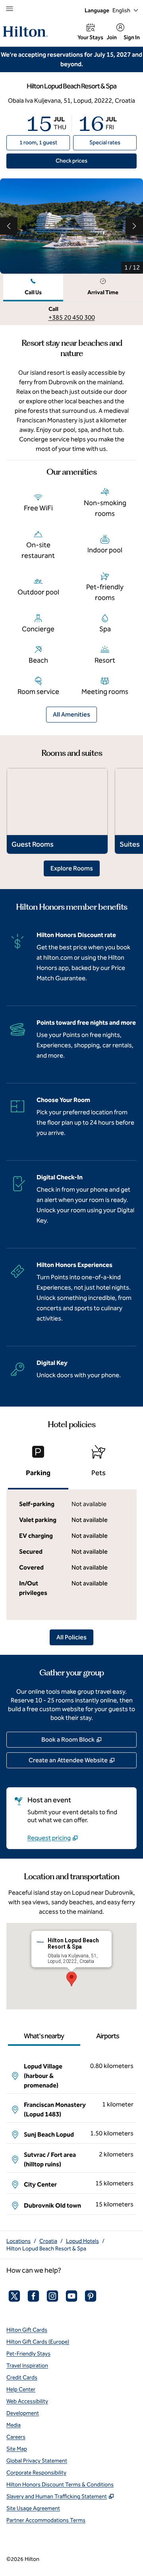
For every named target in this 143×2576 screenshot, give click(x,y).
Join (112, 37)
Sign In (132, 37)
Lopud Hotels (82, 2241)
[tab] (33, 288)
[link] (72, 318)
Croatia (48, 2241)
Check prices (90, 161)
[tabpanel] (71, 313)
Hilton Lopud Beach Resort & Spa (46, 2249)
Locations (18, 2241)
